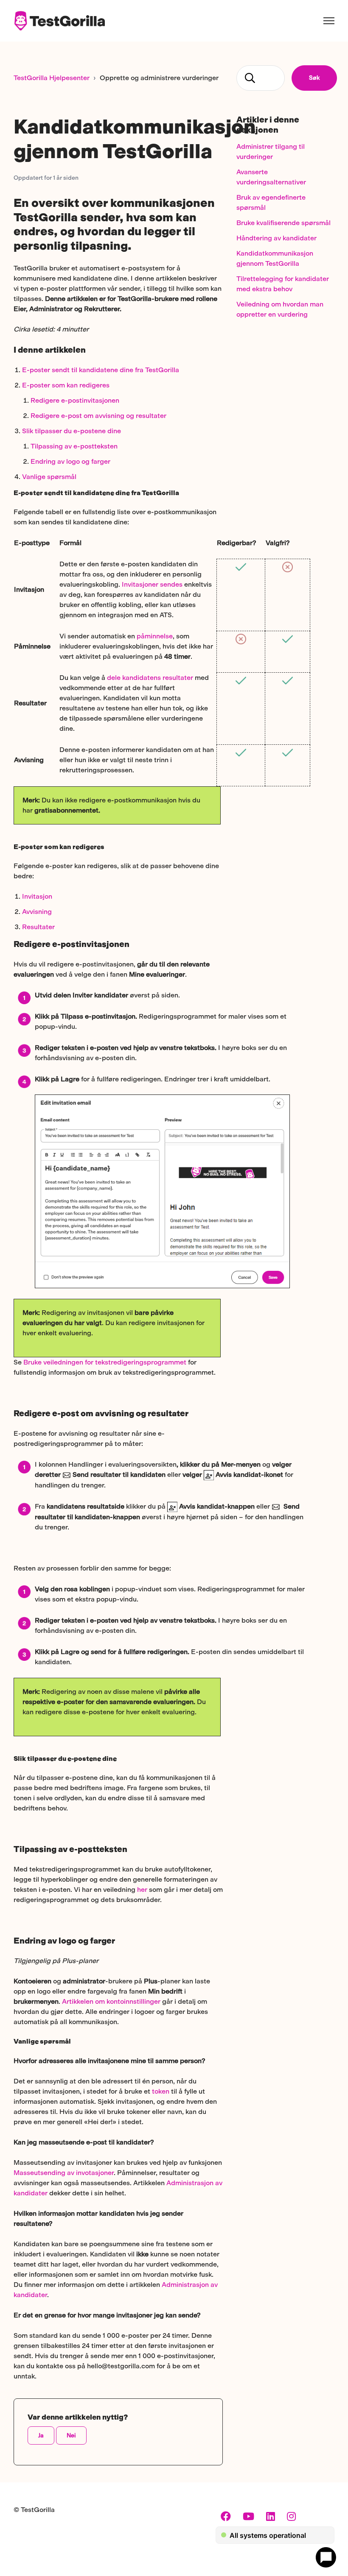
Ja (41, 2435)
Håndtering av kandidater (276, 238)
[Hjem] (59, 21)
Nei (71, 2435)
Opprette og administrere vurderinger (159, 78)
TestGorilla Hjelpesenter (52, 78)
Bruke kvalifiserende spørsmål (283, 223)
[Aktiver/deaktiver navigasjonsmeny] (329, 21)
